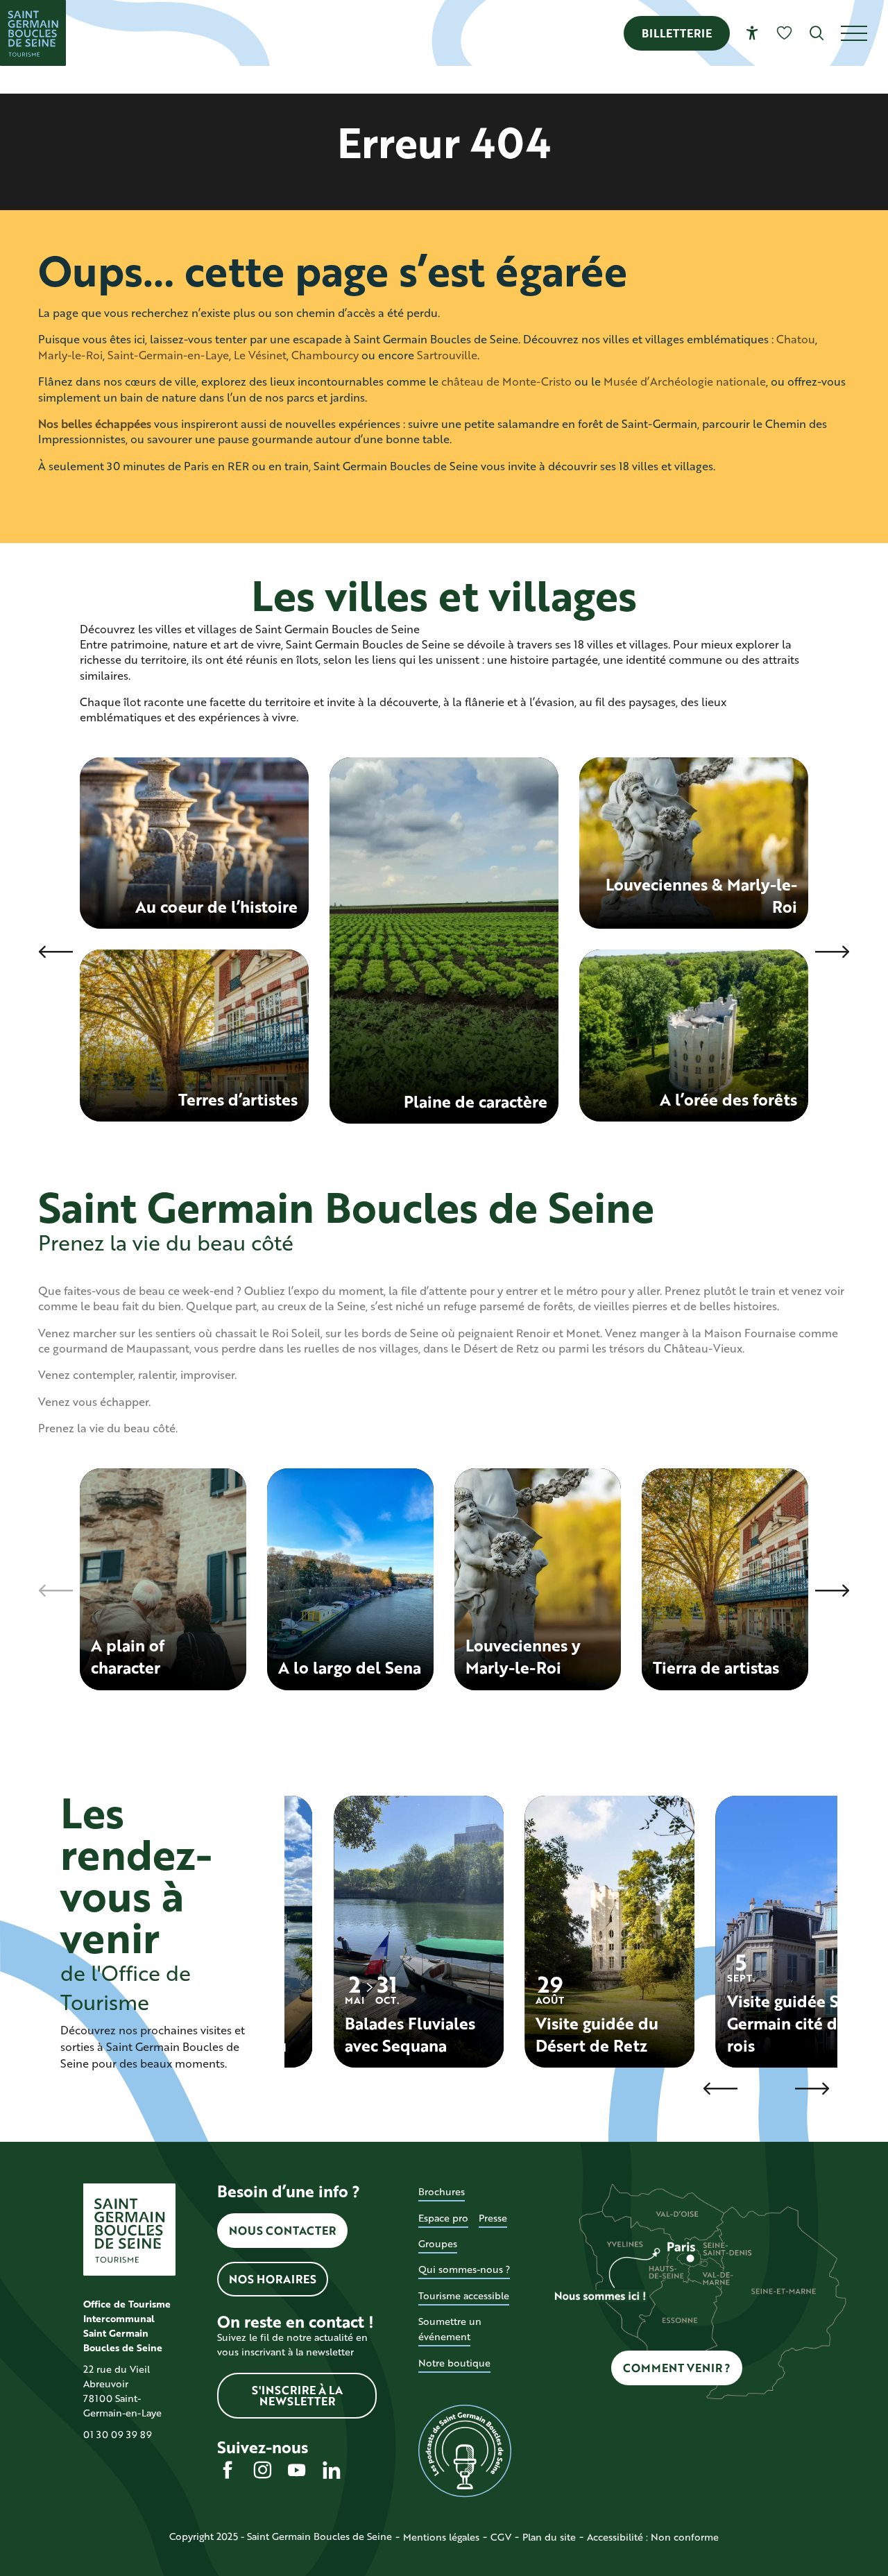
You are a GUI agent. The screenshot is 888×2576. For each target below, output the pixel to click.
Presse (493, 2218)
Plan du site (549, 2537)
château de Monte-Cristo (506, 381)
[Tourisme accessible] (752, 33)
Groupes (438, 2243)
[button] (817, 33)
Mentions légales (441, 2537)
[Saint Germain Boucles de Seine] (33, 33)
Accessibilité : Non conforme (653, 2537)
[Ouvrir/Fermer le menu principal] (864, 33)
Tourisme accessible (464, 2295)
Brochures (442, 2191)
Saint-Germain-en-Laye (168, 355)
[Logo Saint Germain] (129, 2230)
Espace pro (443, 2218)
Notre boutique (454, 2363)
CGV (501, 2537)
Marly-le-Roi (70, 355)
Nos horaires (273, 2279)
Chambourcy (325, 355)
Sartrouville (447, 355)
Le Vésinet (260, 355)
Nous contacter (282, 2230)
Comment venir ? (677, 2368)
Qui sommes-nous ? (464, 2269)
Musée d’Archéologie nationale (685, 381)
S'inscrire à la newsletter (297, 2395)
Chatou (796, 339)
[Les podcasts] (464, 2451)
